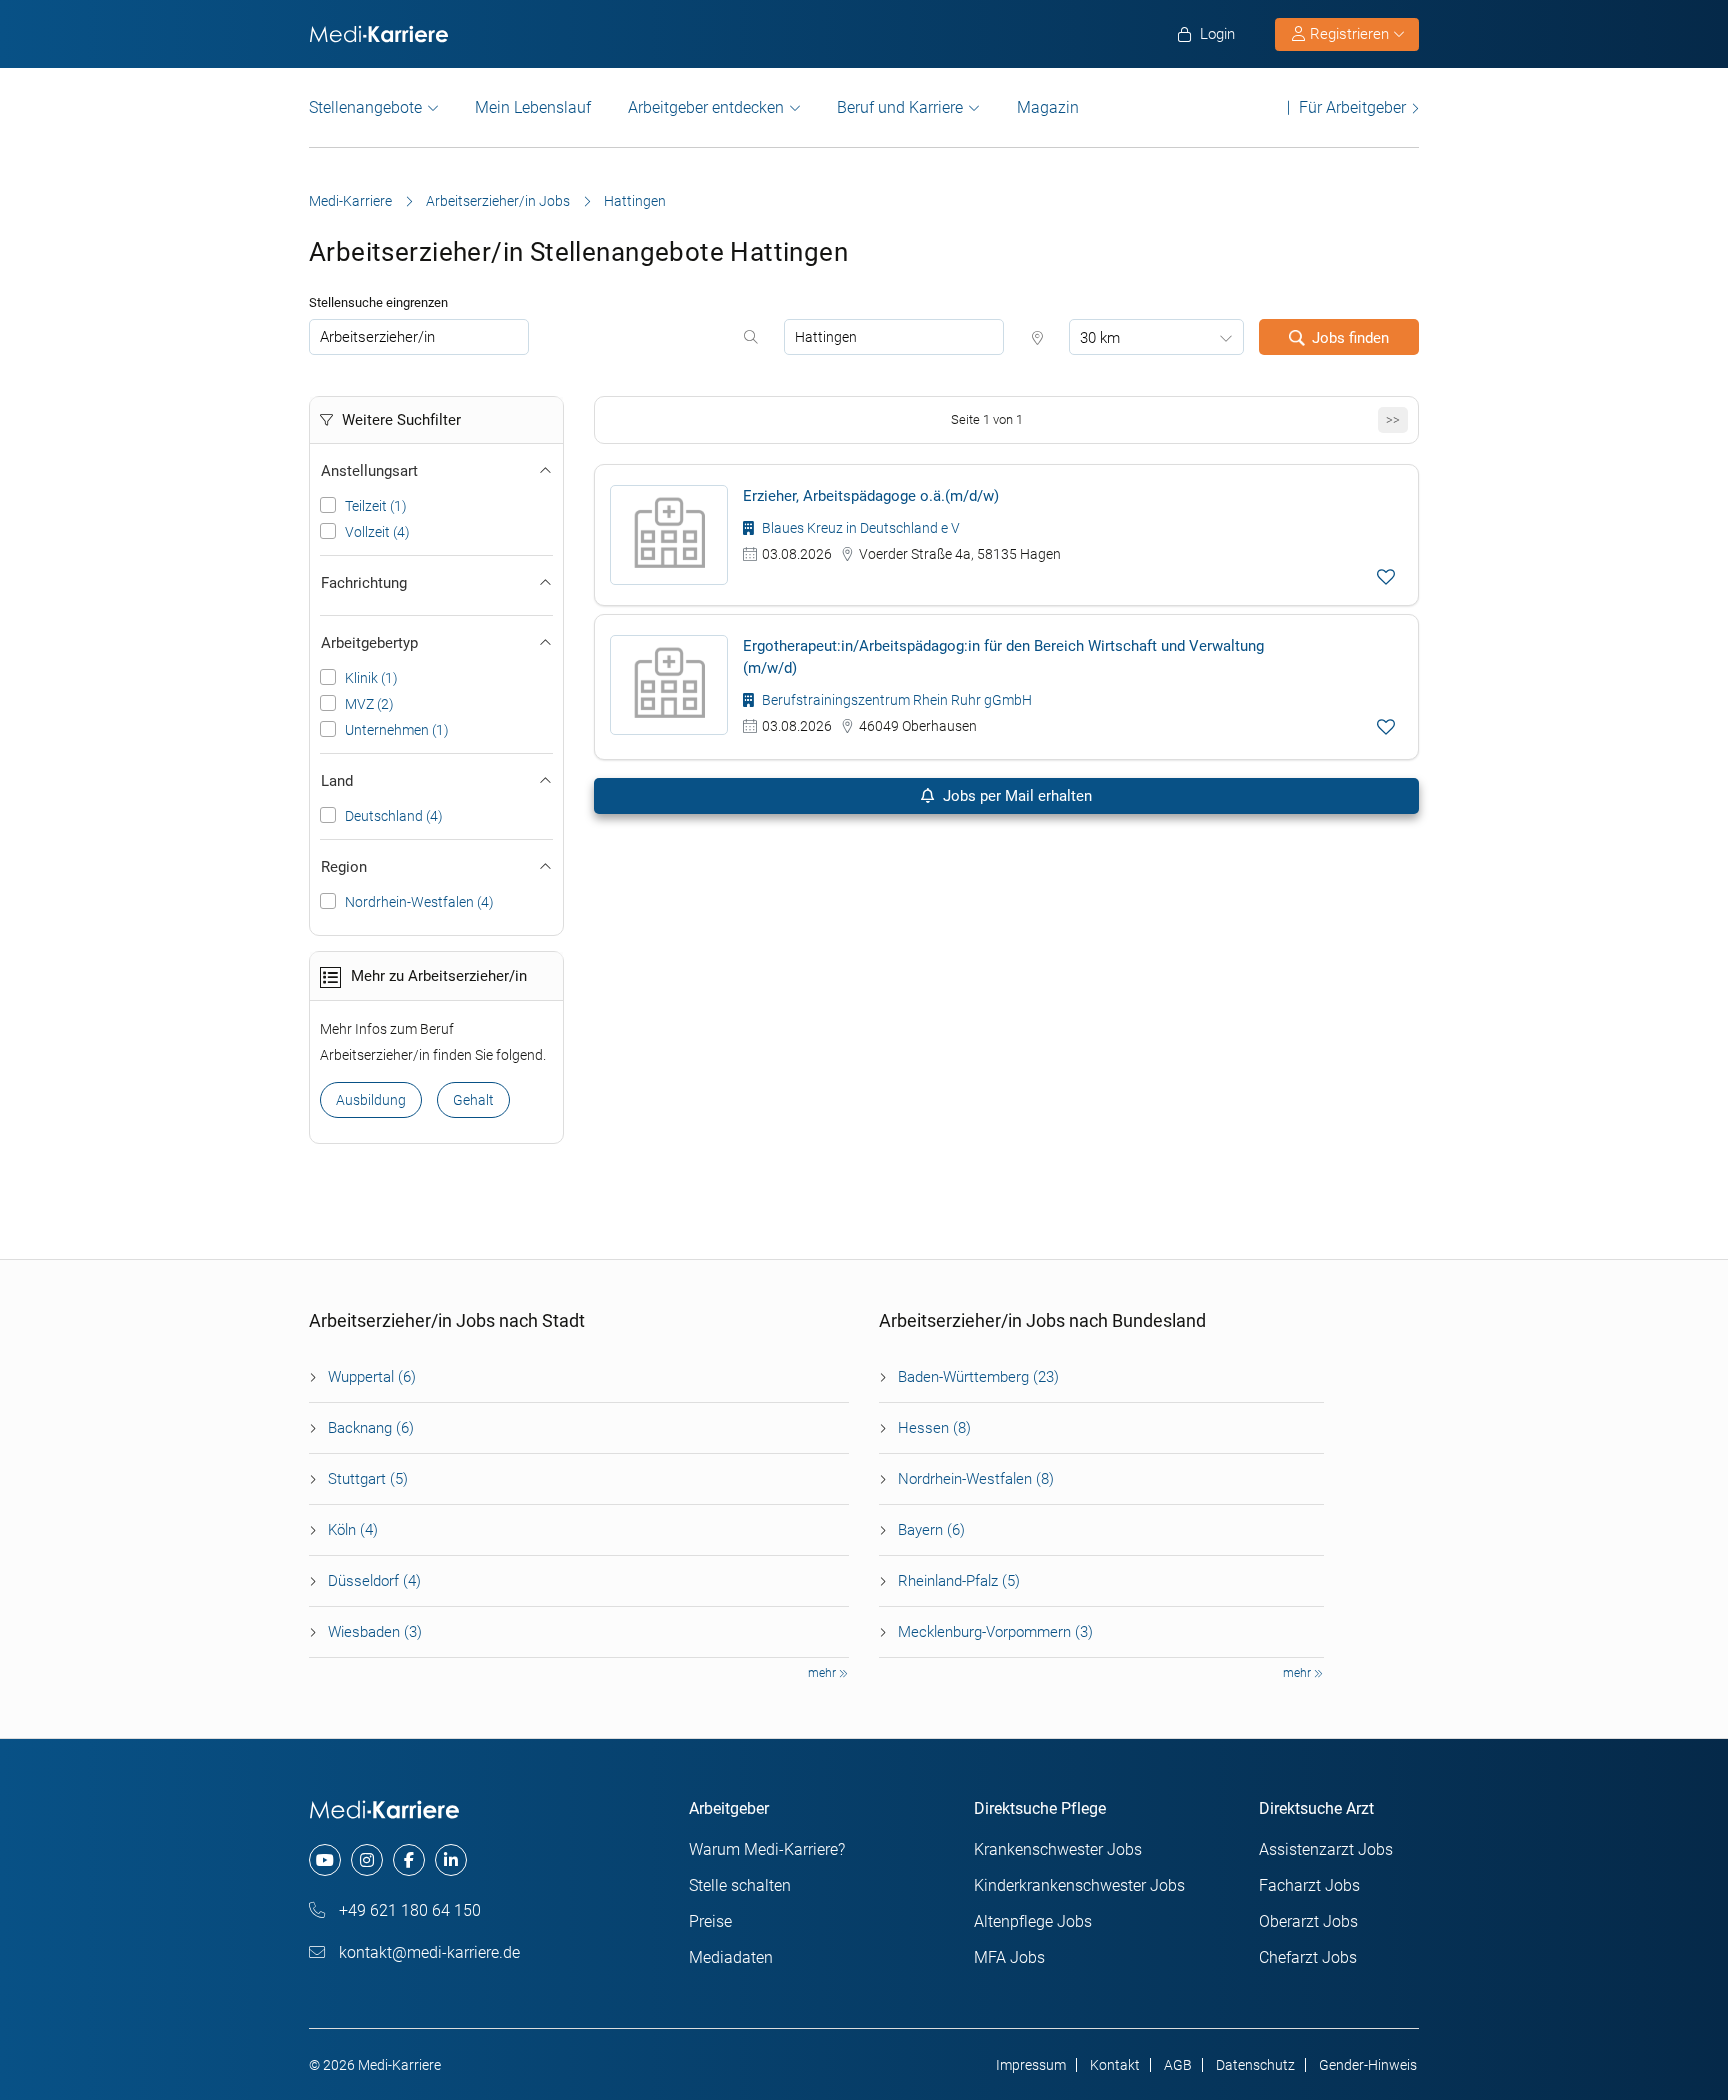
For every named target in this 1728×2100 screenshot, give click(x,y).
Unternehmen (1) (397, 730)
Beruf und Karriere (900, 107)
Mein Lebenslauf (533, 107)
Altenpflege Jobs (1033, 1921)
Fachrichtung (364, 583)
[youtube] (325, 1860)
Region (344, 867)
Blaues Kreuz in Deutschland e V (859, 528)
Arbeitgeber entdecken (706, 107)
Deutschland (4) (394, 816)
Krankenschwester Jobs (1058, 1849)
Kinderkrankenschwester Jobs (1079, 1885)
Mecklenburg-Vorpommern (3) (995, 1632)
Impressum (1031, 2065)
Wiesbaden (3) (375, 1632)
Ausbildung (371, 1100)
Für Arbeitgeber (1352, 107)
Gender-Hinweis (1368, 2065)
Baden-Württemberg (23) (978, 1377)
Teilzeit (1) (376, 506)
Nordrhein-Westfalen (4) (419, 902)
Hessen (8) (934, 1428)
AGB (1178, 2065)
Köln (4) (353, 1530)
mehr (823, 1673)
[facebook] (409, 1860)
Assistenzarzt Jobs (1326, 1849)
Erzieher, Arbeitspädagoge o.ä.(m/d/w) (871, 496)
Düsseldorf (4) (374, 1581)
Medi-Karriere (350, 201)
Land (337, 781)
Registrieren (1349, 34)
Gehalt (473, 1100)
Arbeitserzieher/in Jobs (498, 201)
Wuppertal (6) (372, 1377)
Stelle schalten (740, 1885)
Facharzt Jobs (1309, 1885)
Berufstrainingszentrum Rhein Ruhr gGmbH (895, 700)
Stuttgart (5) (368, 1479)
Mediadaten (731, 1957)
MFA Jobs (1009, 1957)
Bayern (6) (931, 1530)
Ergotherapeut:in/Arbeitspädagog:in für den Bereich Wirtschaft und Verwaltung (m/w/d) (1003, 657)
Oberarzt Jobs (1308, 1921)
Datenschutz (1255, 2065)
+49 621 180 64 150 (408, 1910)
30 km (1100, 338)
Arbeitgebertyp (369, 643)
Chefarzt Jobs (1308, 1957)
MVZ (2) (369, 704)
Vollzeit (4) (377, 532)
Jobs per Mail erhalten (1015, 796)
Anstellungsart (369, 471)
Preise (710, 1921)
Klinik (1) (371, 678)
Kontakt (1115, 2065)
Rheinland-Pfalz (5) (959, 1581)
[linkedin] (451, 1860)
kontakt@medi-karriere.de (427, 1952)
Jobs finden (1350, 338)
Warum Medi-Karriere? (767, 1849)
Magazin (1048, 107)
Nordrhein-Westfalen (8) (976, 1479)
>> (1393, 419)
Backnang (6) (371, 1428)
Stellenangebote (365, 107)
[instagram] (367, 1860)
